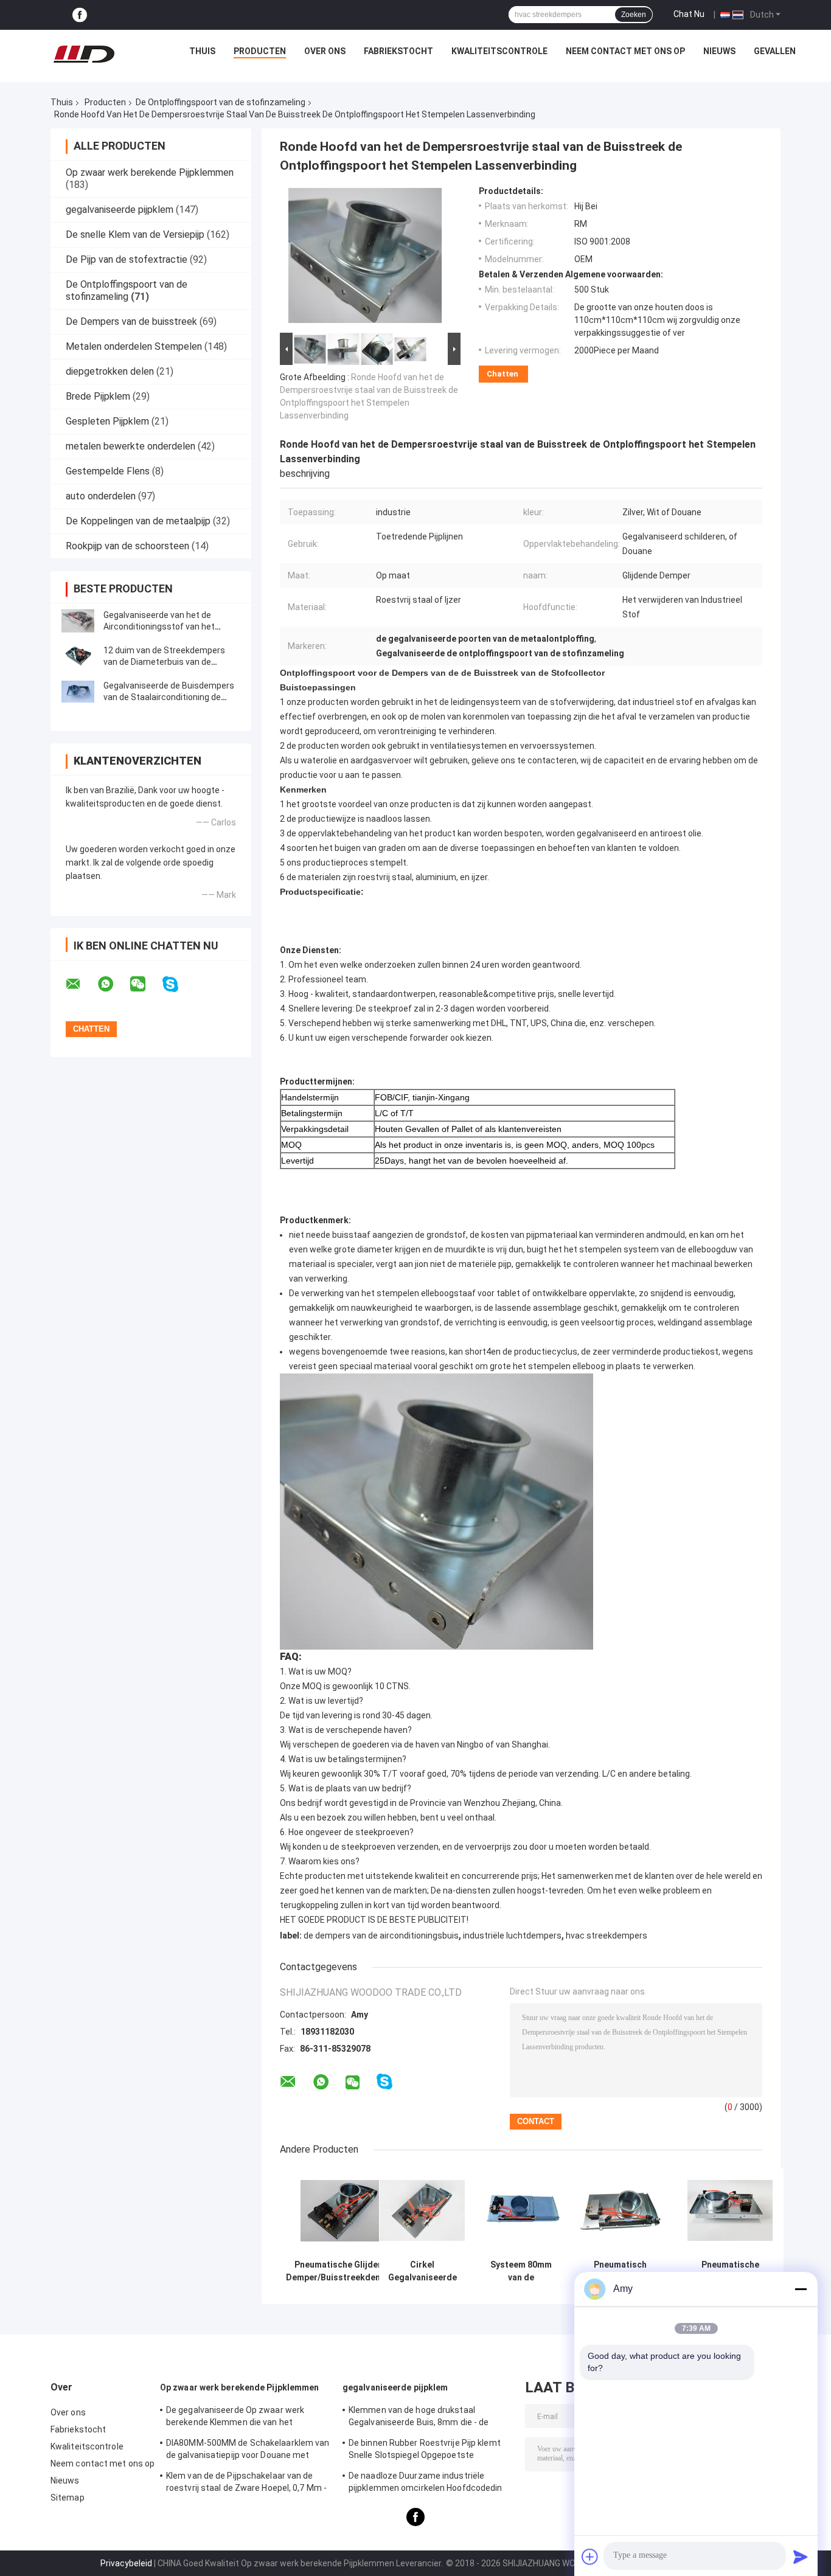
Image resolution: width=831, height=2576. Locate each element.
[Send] (801, 2557)
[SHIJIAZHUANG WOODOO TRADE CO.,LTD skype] (178, 984)
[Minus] (801, 2289)
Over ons (325, 51)
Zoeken (634, 15)
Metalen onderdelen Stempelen (134, 346)
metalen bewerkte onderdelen (130, 446)
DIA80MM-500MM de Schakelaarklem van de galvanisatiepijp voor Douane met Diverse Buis (248, 2451)
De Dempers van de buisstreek (131, 321)
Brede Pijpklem (98, 396)
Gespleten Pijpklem (107, 421)
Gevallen (775, 51)
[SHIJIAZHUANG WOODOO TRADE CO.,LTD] (84, 54)
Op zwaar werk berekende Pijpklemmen (150, 172)
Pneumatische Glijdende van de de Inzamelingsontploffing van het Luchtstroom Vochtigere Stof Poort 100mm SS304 (730, 2271)
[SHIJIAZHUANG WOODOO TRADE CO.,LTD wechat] (145, 984)
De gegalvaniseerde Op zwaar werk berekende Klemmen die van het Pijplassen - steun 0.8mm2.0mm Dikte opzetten (242, 2418)
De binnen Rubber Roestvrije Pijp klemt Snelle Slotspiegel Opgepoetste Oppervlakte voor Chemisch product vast (430, 2451)
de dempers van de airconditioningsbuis (381, 1935)
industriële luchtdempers (512, 1935)
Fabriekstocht (398, 51)
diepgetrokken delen (110, 371)
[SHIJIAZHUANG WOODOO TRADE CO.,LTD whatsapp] (113, 984)
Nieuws (719, 51)
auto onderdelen (101, 496)
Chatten (502, 374)
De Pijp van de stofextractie (127, 259)
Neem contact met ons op (625, 51)
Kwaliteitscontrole (499, 51)
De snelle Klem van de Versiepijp (135, 234)
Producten (260, 51)
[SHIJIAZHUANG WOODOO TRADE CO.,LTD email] (81, 984)
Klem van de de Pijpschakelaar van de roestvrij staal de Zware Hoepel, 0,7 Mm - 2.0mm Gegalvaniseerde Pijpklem (246, 2484)
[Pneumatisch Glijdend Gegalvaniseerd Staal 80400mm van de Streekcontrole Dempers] (620, 2211)
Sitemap (68, 2498)
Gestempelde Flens (108, 471)
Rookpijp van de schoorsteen (127, 546)
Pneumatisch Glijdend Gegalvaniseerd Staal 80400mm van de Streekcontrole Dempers (620, 2271)
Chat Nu (689, 14)
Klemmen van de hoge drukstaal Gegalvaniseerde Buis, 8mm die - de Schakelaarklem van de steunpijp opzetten (419, 2418)
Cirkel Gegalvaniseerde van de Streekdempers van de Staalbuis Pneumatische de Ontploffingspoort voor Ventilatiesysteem (422, 2271)
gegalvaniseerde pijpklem (120, 210)
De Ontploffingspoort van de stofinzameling (221, 102)
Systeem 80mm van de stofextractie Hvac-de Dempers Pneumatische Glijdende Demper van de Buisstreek (521, 2271)
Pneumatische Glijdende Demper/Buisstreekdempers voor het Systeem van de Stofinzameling (343, 2271)
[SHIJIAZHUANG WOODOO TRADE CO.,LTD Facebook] (80, 15)
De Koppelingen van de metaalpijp (138, 521)
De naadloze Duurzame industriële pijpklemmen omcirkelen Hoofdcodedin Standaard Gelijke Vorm (426, 2484)
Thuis (202, 51)
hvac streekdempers (607, 1935)
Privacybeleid (126, 2563)
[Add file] (590, 2557)
